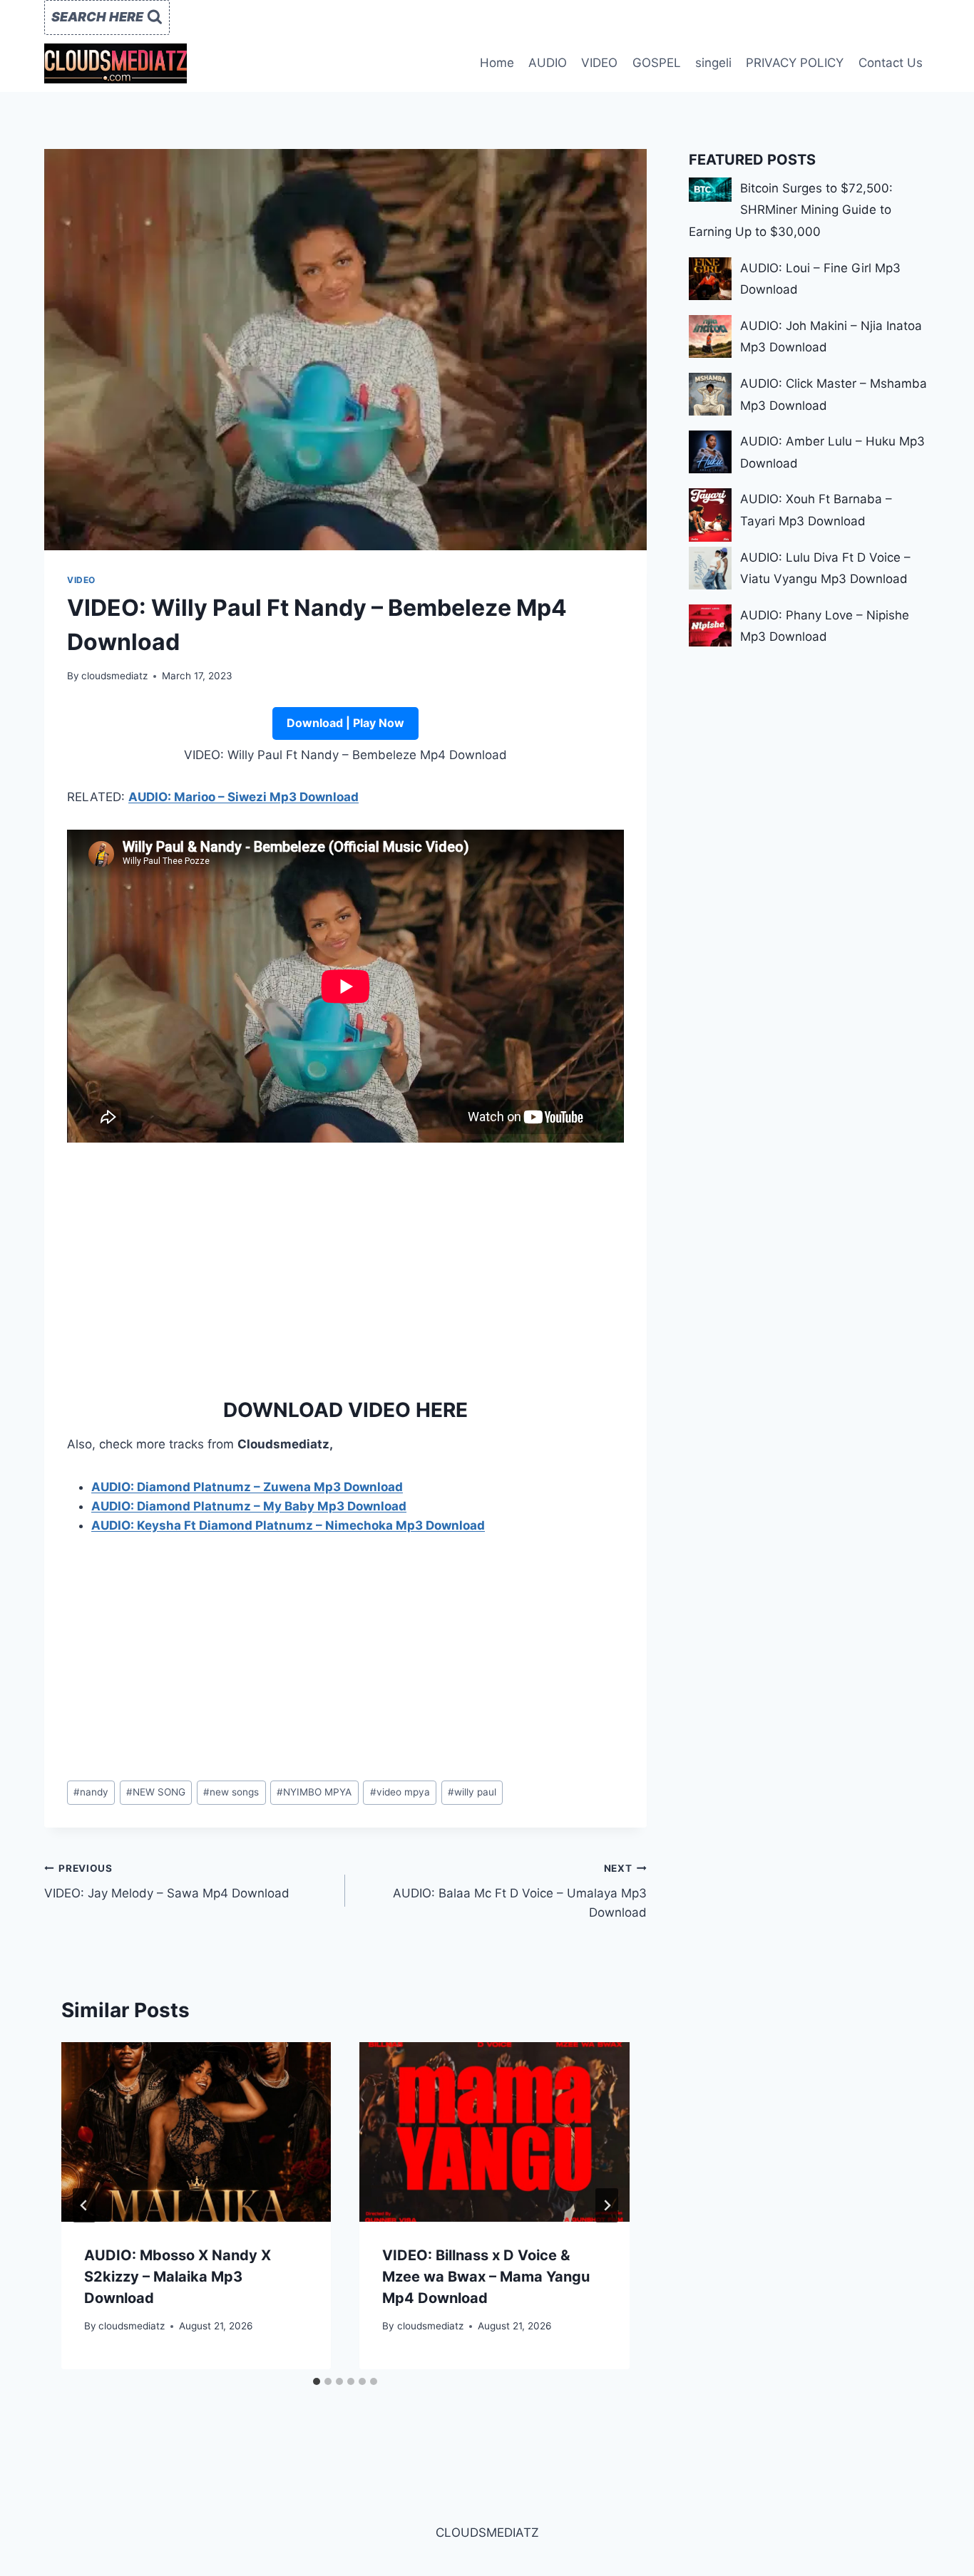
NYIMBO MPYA (314, 1792)
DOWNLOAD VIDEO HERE (345, 1410)
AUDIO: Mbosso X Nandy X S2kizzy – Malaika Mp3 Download (178, 2277)
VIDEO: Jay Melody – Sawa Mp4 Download (167, 1881)
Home (497, 63)
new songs (231, 1792)
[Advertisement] (345, 1265)
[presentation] (196, 2132)
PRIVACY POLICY (795, 63)
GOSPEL (657, 63)
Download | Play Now (345, 723)
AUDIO (548, 63)
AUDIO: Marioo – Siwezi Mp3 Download (243, 797)
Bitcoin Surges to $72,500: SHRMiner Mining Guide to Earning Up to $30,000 (791, 210)
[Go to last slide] (84, 2205)
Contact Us (891, 63)
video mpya (400, 1792)
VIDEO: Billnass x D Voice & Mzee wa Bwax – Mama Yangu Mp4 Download (486, 2277)
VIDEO (599, 63)
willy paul (472, 1792)
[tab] (317, 2381)
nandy (91, 1792)
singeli (713, 63)
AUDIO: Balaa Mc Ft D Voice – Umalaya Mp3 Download (519, 1891)
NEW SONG (156, 1792)
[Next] (607, 2205)
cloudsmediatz (114, 676)
